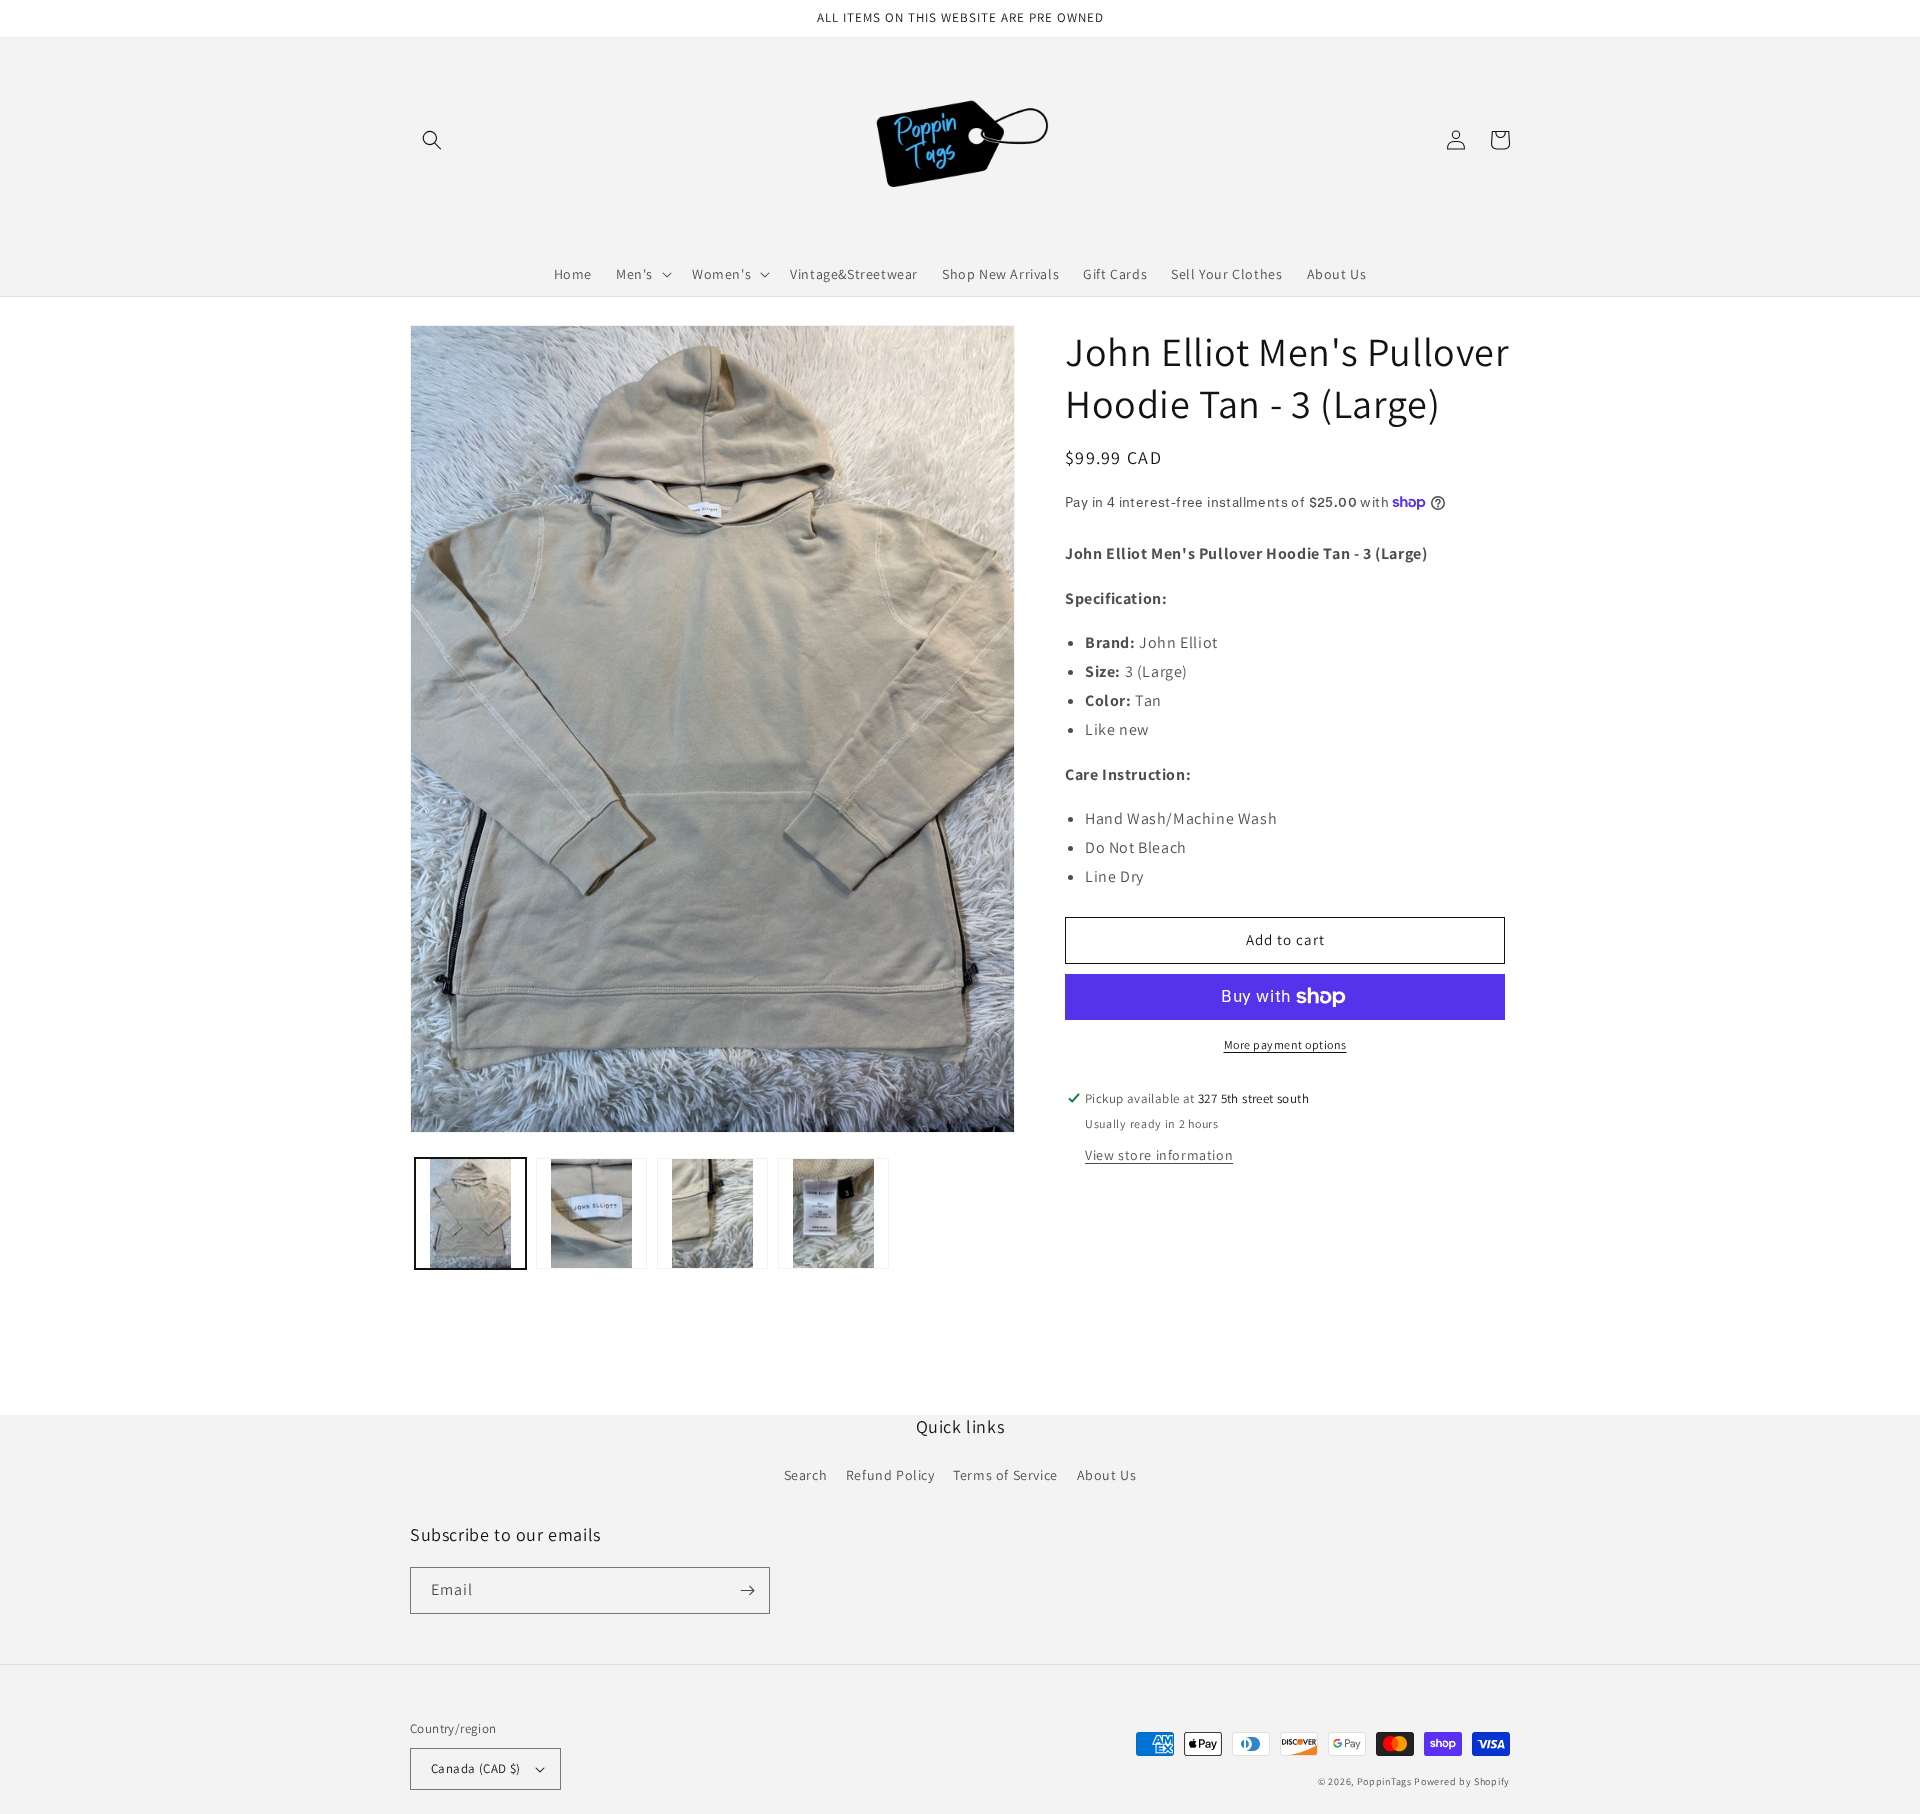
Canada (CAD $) (476, 1768)
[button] (432, 140)
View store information (1159, 1155)
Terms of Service (1005, 1475)
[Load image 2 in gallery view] (591, 1213)
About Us (1107, 1475)
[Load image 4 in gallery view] (833, 1213)
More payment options (1285, 1044)
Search (806, 1475)
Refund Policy (890, 1475)
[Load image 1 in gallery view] (470, 1213)
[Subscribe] (747, 1590)
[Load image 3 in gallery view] (712, 1213)
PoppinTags (1384, 1781)
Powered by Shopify (1462, 1781)
